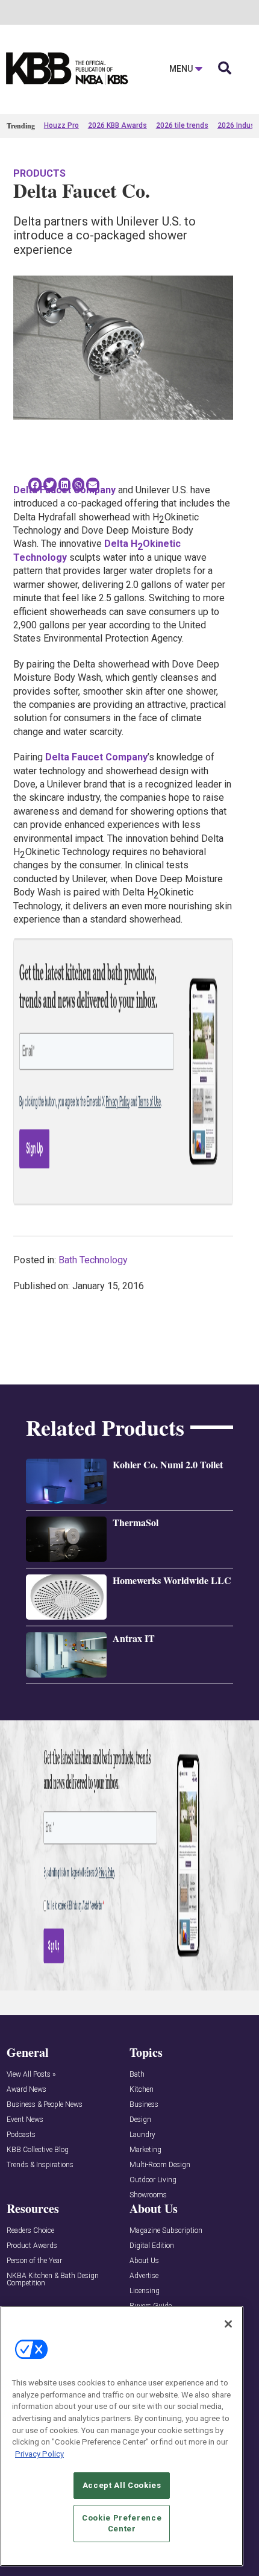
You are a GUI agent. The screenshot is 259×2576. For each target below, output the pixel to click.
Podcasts (21, 2135)
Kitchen (142, 2090)
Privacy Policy (39, 2454)
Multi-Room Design (160, 2165)
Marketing (145, 2150)
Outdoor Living (153, 2180)
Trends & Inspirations (40, 2165)
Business (144, 2105)
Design (140, 2120)
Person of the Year (34, 2261)
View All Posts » (31, 2075)
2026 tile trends (182, 125)
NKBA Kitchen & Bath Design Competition (53, 2280)
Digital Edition (152, 2246)
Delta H (121, 544)
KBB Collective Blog (38, 2150)
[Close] (228, 2324)
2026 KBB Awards (117, 125)
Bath (137, 2075)
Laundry (142, 2135)
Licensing (145, 2291)
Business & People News (45, 2105)
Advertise (144, 2276)
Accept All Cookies (122, 2485)
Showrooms (148, 2195)
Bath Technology (93, 1260)
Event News (25, 2120)
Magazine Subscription (166, 2231)
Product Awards (32, 2246)
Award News (27, 2090)
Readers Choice (30, 2231)
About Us (144, 2261)
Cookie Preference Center (122, 2523)
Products (39, 173)
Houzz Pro (61, 125)
